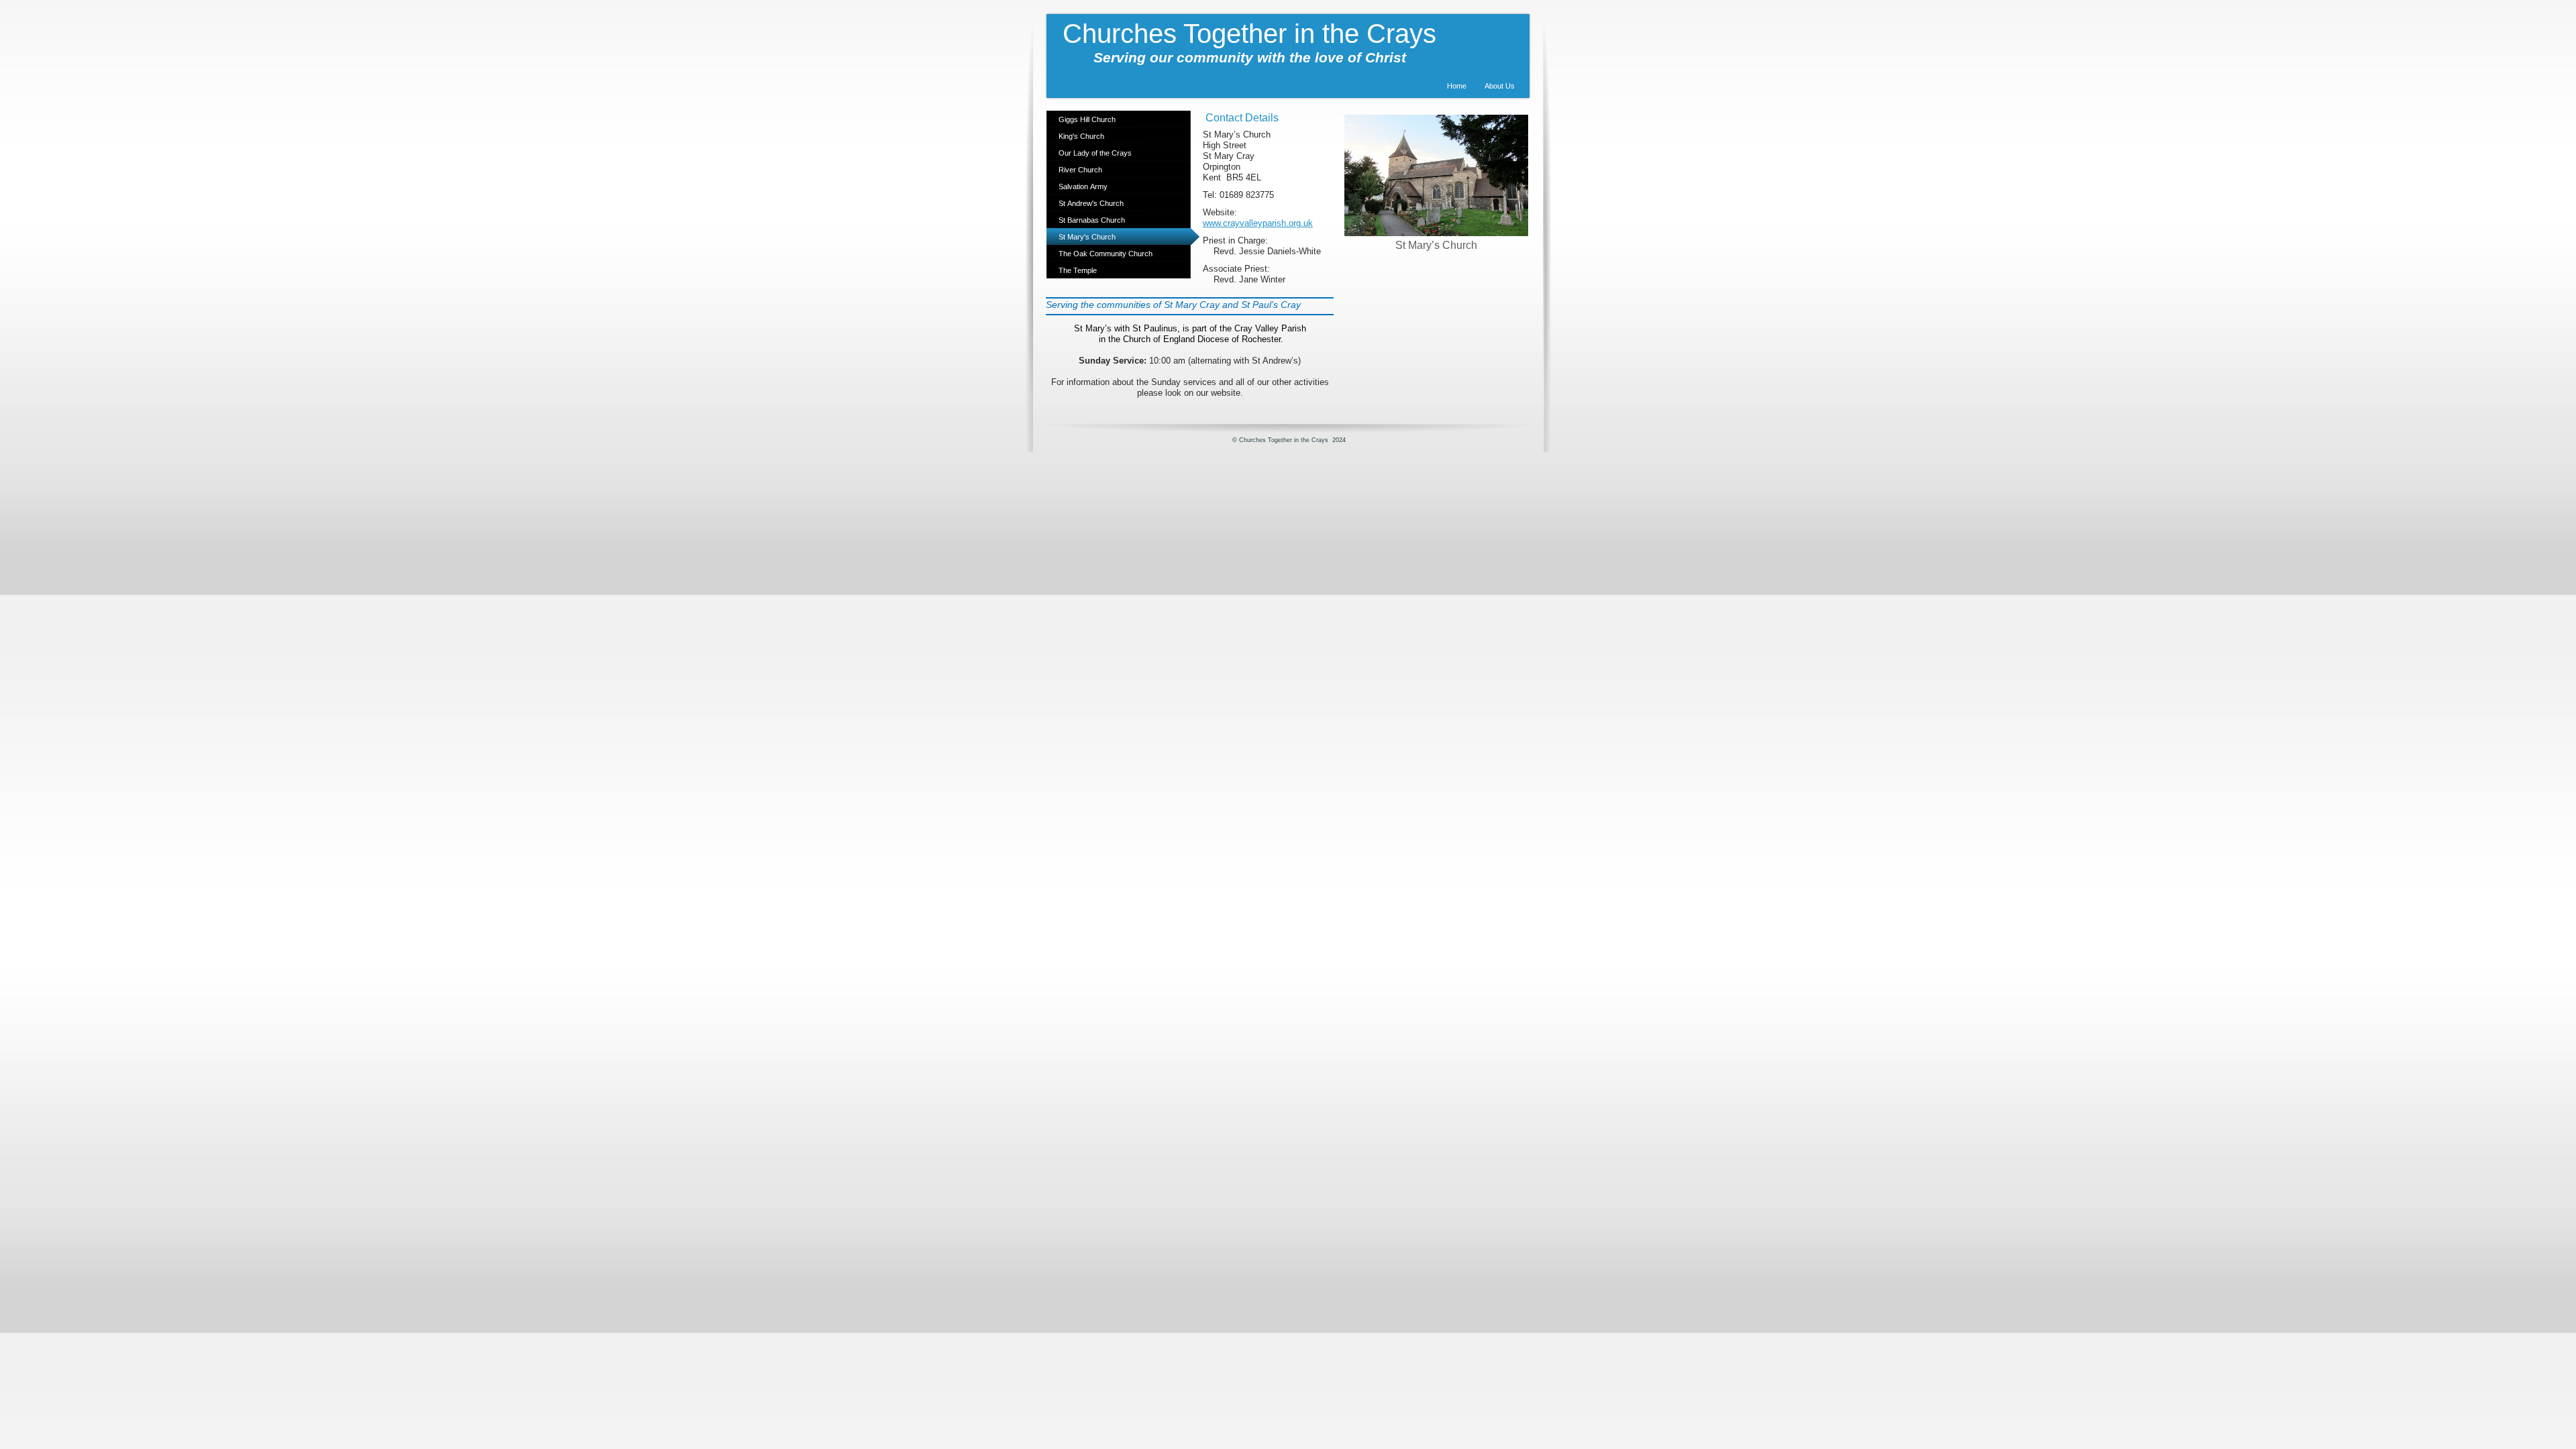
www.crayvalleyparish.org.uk (1258, 223)
